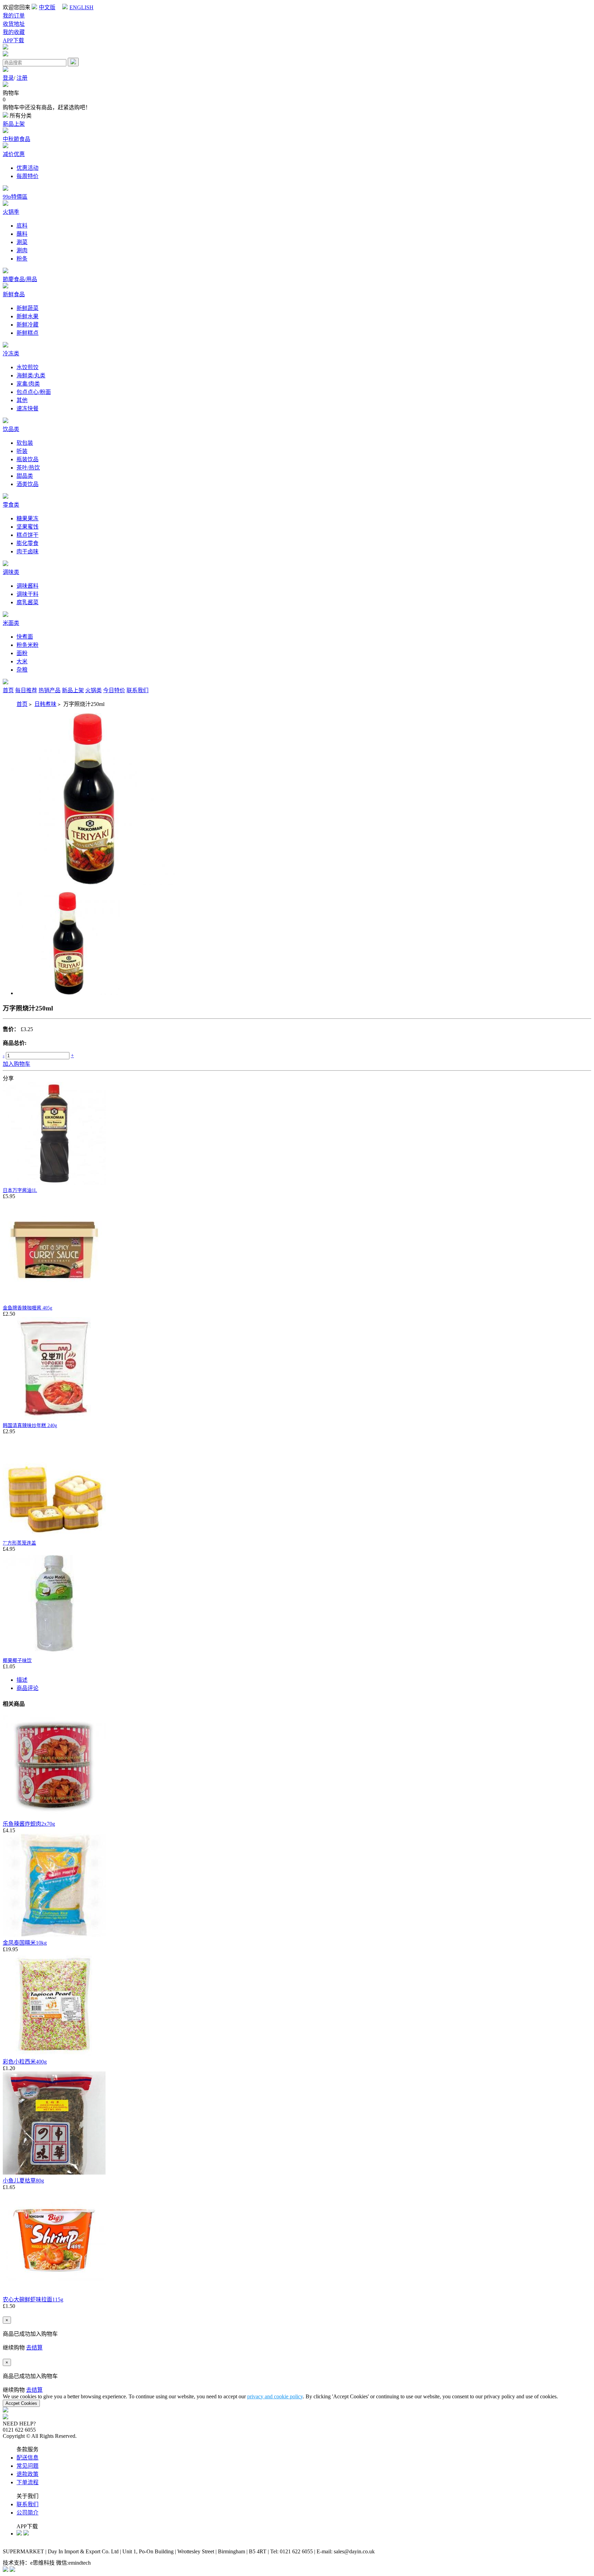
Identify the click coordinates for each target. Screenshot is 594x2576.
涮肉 (22, 250)
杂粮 (22, 670)
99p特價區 (15, 197)
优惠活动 (27, 168)
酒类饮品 (27, 484)
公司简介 (27, 2513)
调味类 (11, 572)
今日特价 (114, 690)
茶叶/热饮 (28, 468)
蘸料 (22, 234)
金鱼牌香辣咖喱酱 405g (27, 1308)
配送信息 (27, 2458)
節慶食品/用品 (20, 279)
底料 (22, 226)
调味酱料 (27, 586)
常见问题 (27, 2466)
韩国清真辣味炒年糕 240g (30, 1425)
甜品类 (25, 476)
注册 (22, 78)
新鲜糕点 (27, 333)
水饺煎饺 (27, 367)
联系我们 (137, 690)
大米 (22, 661)
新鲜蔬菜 (27, 308)
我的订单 (14, 16)
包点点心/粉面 (34, 392)
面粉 (22, 653)
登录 (8, 78)
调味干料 (27, 594)
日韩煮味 (45, 704)
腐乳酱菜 (27, 602)
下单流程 (27, 2482)
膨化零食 (27, 543)
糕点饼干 (27, 535)
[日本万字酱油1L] (54, 1183)
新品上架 (14, 124)
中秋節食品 (16, 139)
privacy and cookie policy (275, 2396)
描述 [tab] (22, 1680)
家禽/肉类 (28, 384)
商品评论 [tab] (27, 1688)
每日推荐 (26, 690)
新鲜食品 (14, 294)
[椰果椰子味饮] (54, 1653)
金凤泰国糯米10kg (25, 1943)
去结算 (34, 2348)
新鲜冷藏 (27, 325)
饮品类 (11, 429)
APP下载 (13, 40)
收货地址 (14, 24)
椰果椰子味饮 (17, 1661)
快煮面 (25, 637)
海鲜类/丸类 (31, 375)
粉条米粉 (27, 645)
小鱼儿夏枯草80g (23, 2181)
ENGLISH (81, 7)
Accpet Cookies (21, 2403)
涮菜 (22, 242)
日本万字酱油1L (20, 1190)
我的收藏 (14, 32)
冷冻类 (11, 353)
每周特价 (27, 176)
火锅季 (11, 212)
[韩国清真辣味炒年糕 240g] (54, 1418)
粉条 (22, 259)
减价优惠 (14, 154)
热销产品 (49, 690)
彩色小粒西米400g (25, 2062)
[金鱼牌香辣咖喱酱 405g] (54, 1301)
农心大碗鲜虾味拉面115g (33, 2299)
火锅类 (93, 690)
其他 (22, 400)
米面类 (11, 623)
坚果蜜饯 (27, 527)
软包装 (25, 443)
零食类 (11, 505)
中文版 (47, 7)
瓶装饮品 (27, 459)
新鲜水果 (27, 316)
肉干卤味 (27, 551)
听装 (22, 451)
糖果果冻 (27, 518)
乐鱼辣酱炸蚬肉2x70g (29, 1824)
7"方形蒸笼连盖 (19, 1543)
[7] (54, 1536)
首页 (8, 690)
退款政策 (27, 2474)
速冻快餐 (27, 408)
